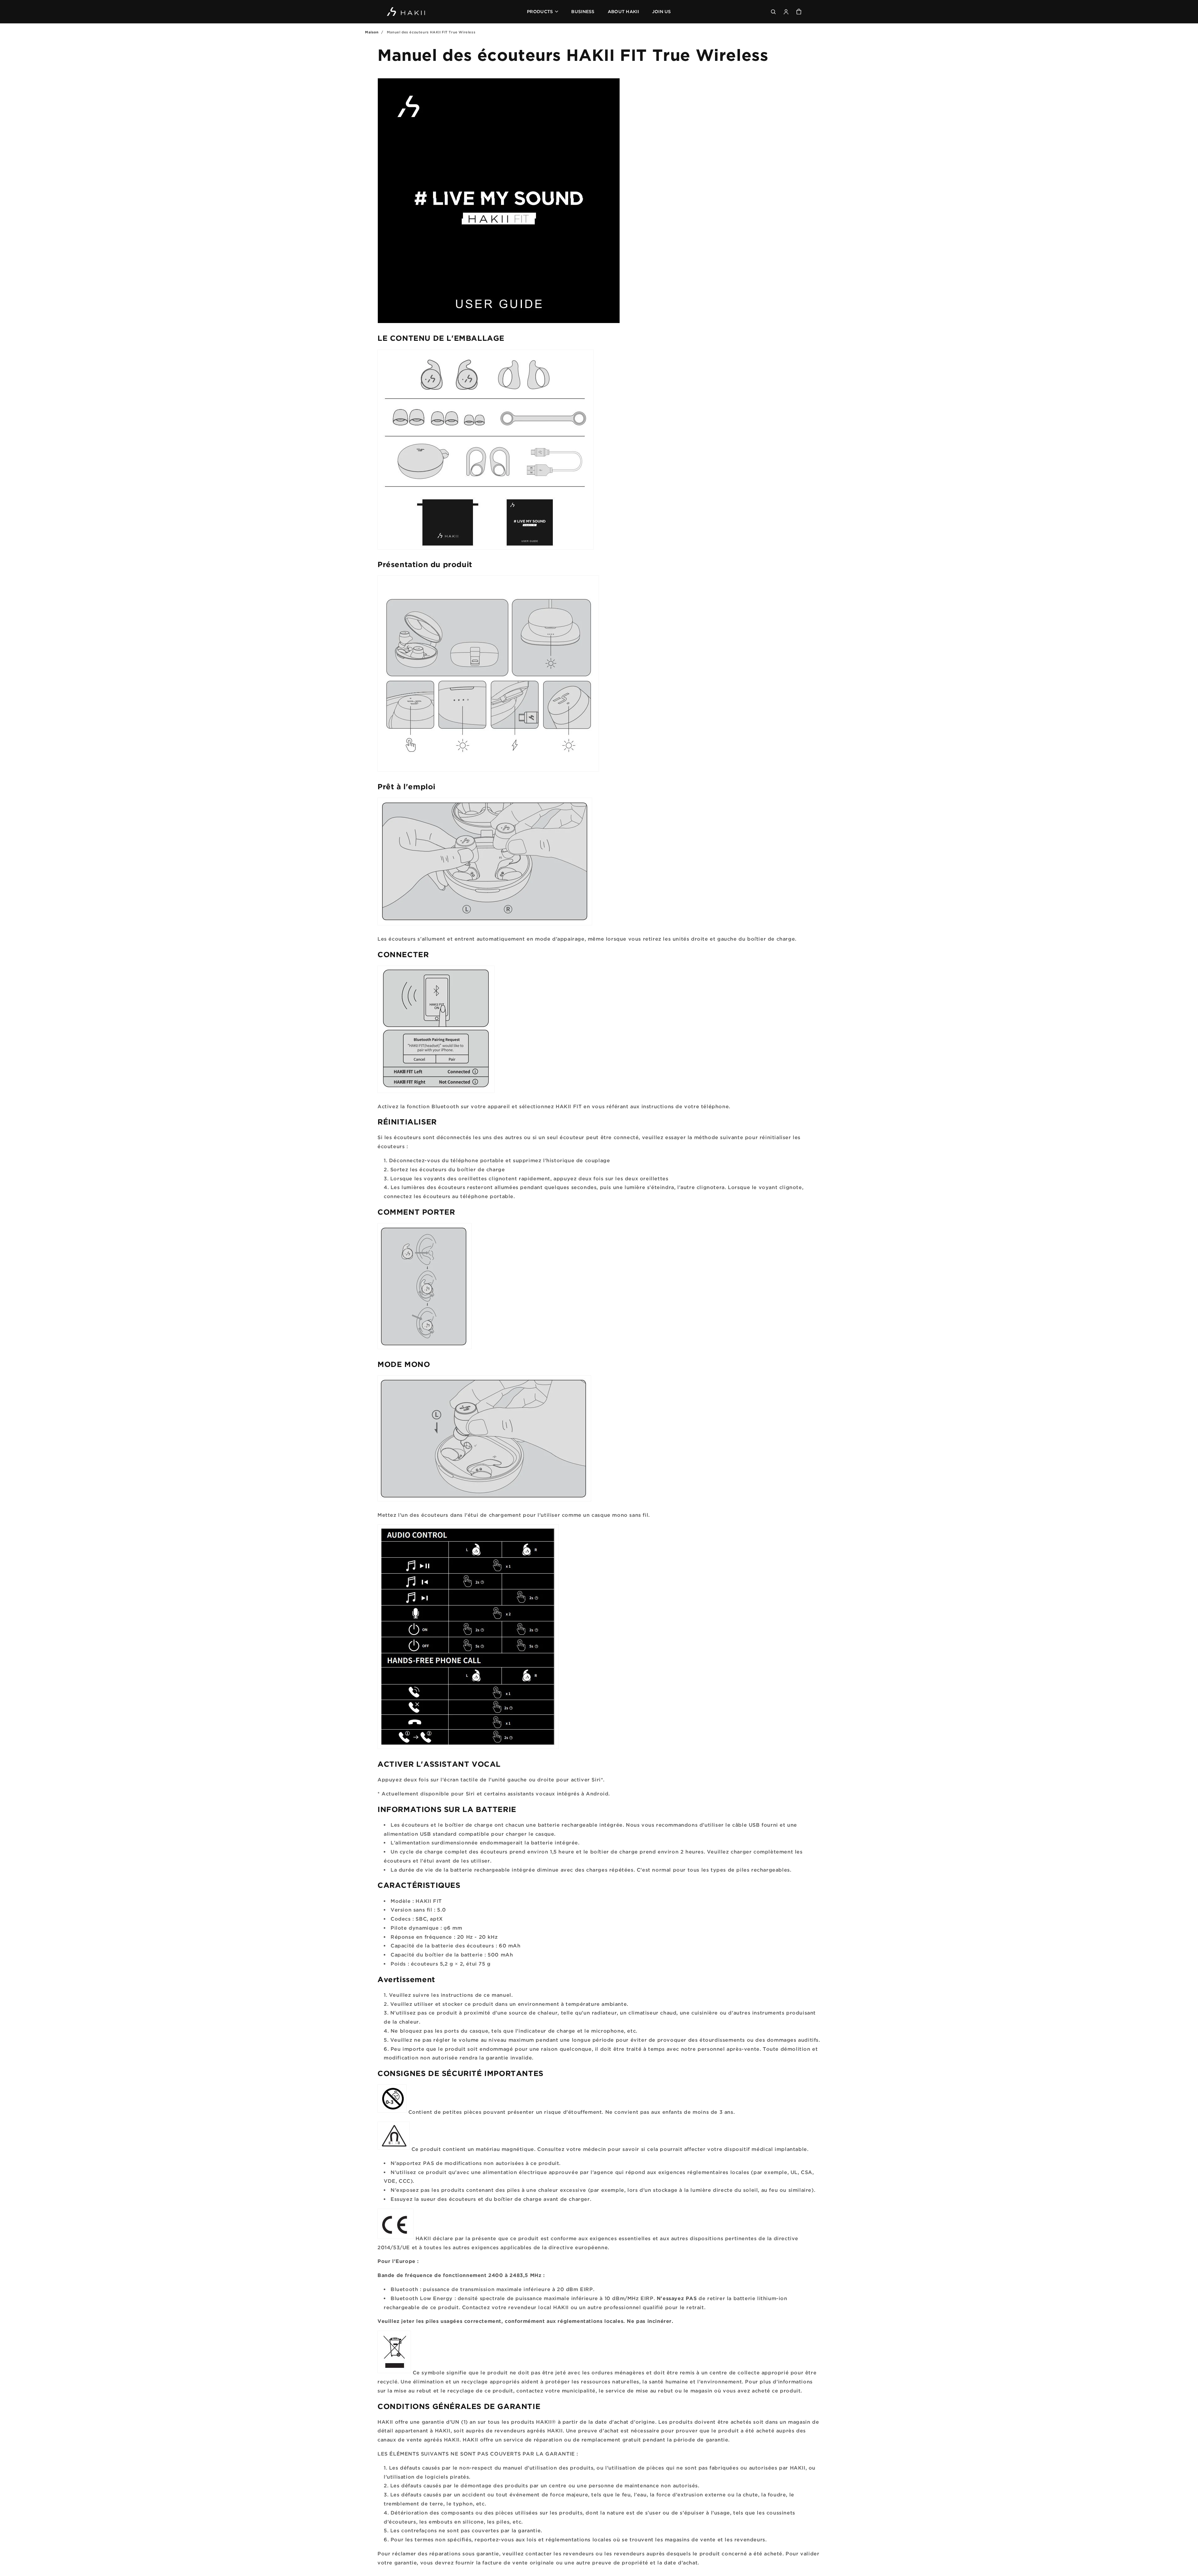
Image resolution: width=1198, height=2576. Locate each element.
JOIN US (662, 11)
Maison (372, 32)
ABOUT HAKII (623, 11)
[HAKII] (406, 12)
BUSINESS (583, 11)
